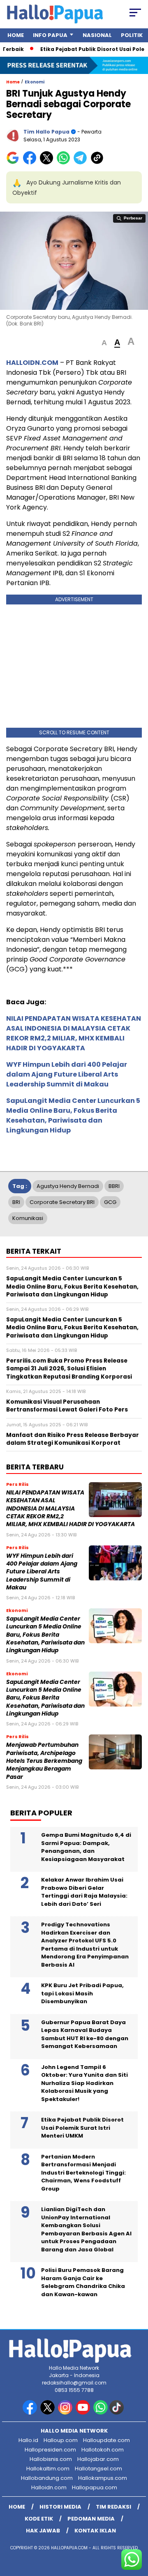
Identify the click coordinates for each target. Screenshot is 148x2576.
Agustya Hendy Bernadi (68, 1186)
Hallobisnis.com (51, 2459)
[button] (104, 343)
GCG (110, 1202)
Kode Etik (39, 2519)
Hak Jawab (43, 2531)
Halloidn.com (49, 2487)
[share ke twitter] (48, 163)
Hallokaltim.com (48, 2469)
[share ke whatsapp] (65, 163)
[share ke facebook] (31, 163)
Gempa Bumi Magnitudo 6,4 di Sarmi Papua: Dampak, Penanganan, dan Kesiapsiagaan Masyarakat (86, 1847)
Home (16, 35)
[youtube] (84, 2413)
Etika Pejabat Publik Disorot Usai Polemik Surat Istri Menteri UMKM (82, 2128)
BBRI (114, 1186)
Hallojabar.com (98, 2459)
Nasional (97, 35)
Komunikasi (28, 1218)
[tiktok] (117, 2413)
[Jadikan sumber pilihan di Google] (15, 163)
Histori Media (60, 2507)
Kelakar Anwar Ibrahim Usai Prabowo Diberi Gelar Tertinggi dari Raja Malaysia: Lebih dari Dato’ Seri (84, 1892)
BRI (16, 1202)
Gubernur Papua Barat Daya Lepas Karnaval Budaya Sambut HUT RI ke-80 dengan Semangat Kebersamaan (85, 2034)
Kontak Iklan (95, 2531)
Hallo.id (28, 2440)
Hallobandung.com (47, 2478)
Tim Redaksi (113, 2507)
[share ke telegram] (81, 163)
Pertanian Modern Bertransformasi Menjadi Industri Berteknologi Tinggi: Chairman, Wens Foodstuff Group (83, 2173)
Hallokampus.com (103, 2478)
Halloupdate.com (106, 2440)
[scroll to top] (137, 2528)
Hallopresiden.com (50, 2450)
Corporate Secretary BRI (62, 1202)
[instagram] (66, 2413)
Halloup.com (61, 2440)
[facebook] (31, 2413)
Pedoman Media (91, 2519)
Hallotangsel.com (98, 2469)
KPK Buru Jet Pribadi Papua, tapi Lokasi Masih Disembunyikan (82, 1993)
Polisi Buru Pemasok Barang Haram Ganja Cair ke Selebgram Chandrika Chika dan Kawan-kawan (83, 2282)
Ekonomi (35, 82)
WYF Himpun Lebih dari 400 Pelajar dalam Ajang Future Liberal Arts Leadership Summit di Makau (67, 1074)
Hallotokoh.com (103, 2450)
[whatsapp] (101, 2413)
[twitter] (48, 2413)
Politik (132, 35)
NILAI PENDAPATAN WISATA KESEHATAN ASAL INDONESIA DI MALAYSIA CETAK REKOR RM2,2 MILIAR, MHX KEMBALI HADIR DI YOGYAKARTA (74, 1033)
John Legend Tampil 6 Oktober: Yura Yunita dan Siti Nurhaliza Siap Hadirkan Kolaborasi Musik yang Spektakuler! (84, 2083)
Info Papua (50, 35)
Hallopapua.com (95, 2487)
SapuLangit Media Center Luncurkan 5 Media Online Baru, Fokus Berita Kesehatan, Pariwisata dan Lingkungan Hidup (73, 1115)
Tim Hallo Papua (46, 132)
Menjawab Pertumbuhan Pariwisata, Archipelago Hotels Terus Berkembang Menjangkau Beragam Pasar (44, 1761)
